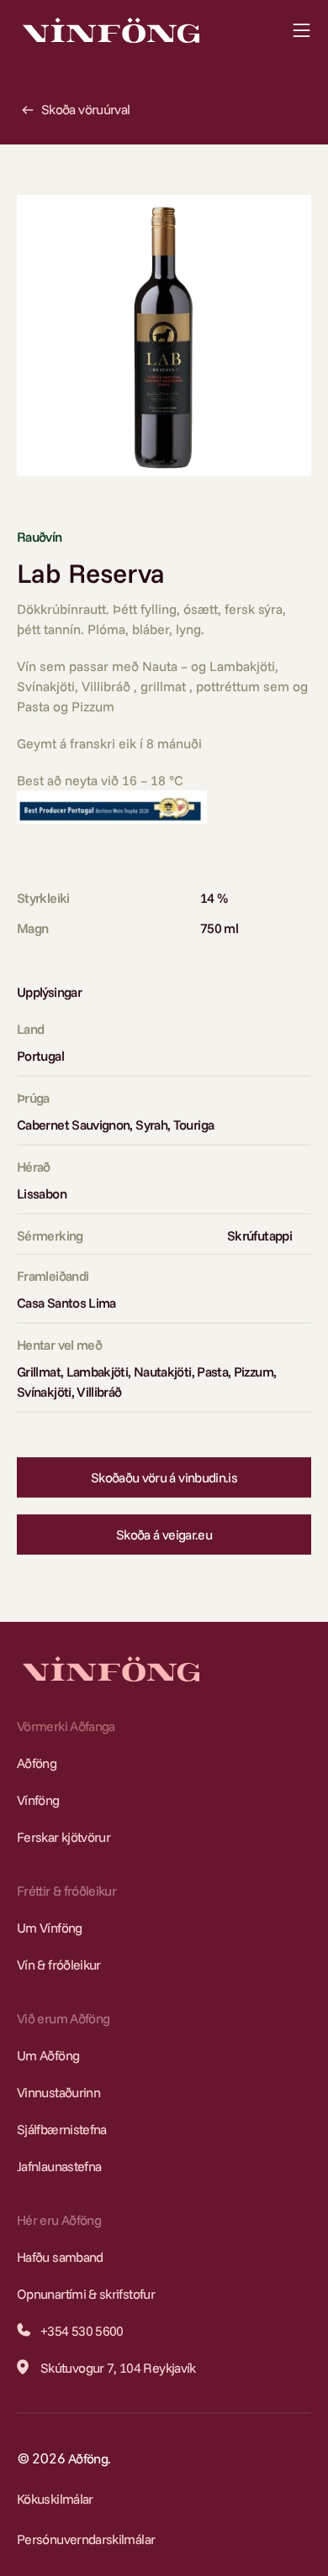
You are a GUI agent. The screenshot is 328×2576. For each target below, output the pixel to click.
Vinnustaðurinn (58, 2092)
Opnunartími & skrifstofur (86, 2294)
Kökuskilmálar (55, 2499)
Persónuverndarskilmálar (86, 2539)
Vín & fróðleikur (59, 1965)
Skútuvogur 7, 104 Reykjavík (118, 2368)
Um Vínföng (50, 1928)
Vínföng (38, 1800)
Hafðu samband (60, 2257)
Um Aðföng (48, 2055)
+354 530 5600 (82, 2331)
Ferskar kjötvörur (63, 1837)
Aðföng (37, 1763)
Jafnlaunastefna (59, 2166)
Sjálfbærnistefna (62, 2129)
